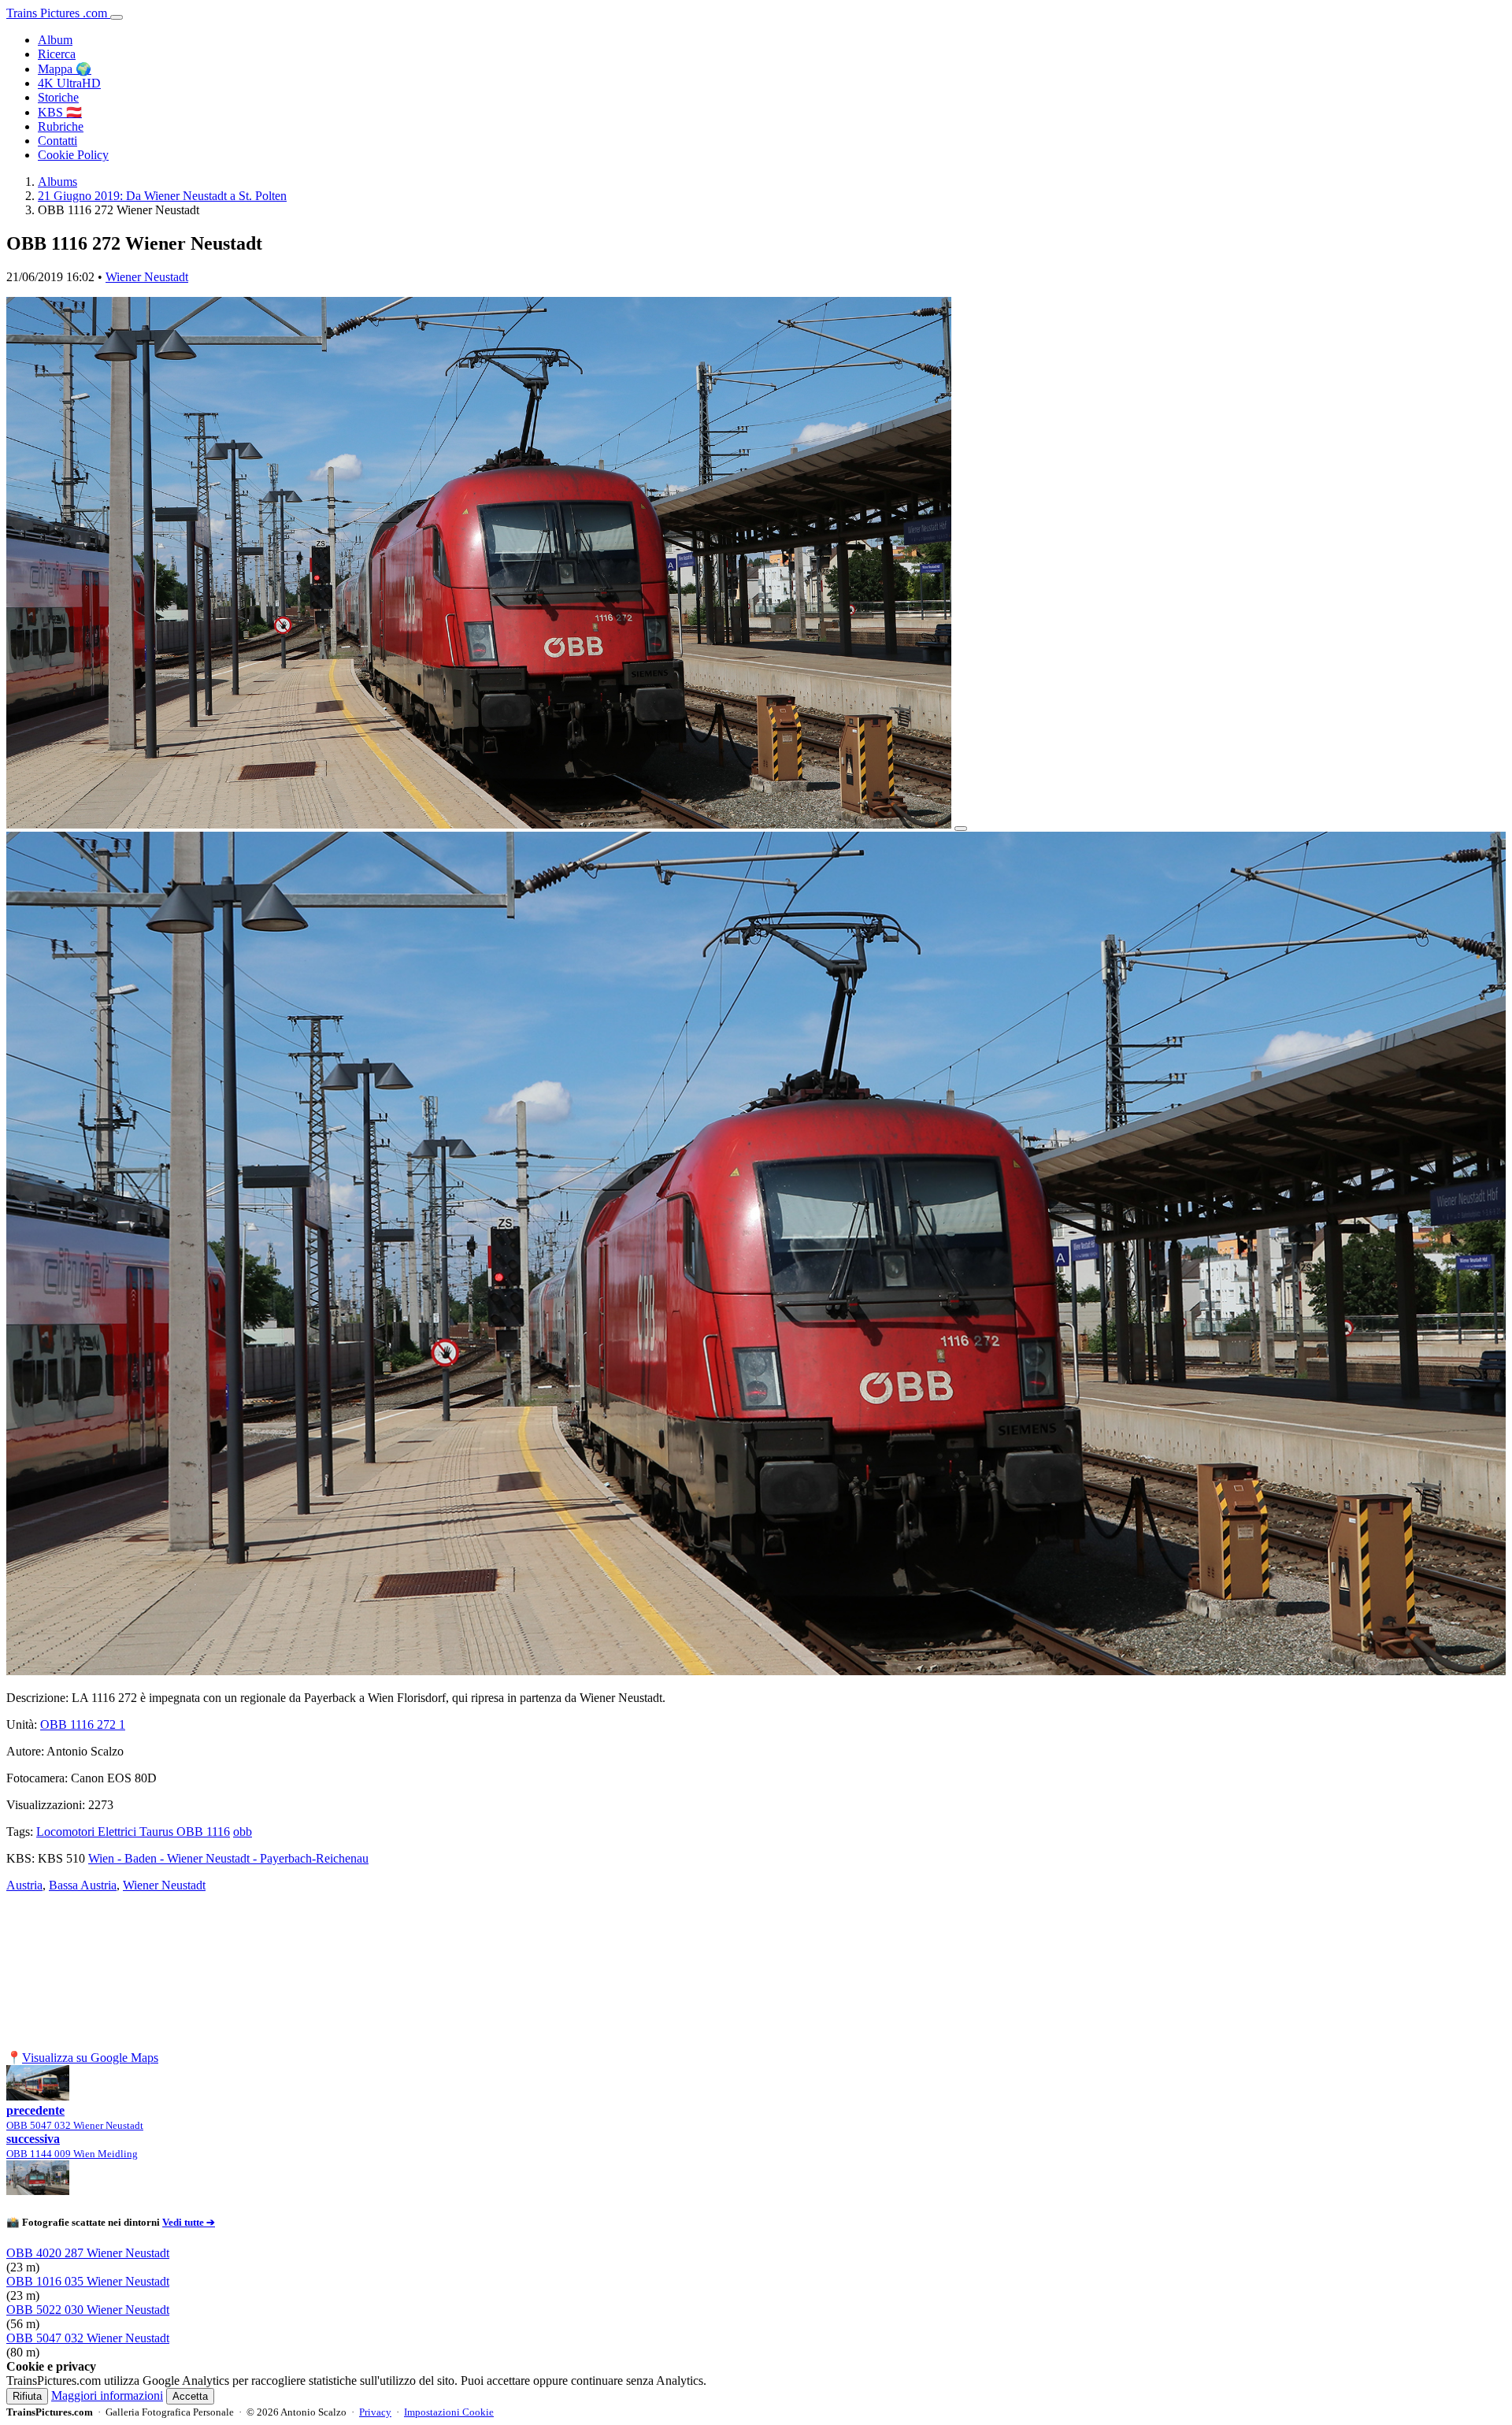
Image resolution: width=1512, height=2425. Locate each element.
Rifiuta (27, 2396)
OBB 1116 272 (83, 1724)
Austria (24, 1885)
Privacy (375, 2412)
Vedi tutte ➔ (189, 2222)
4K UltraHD (69, 83)
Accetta (190, 2396)
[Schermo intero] (961, 829)
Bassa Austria (83, 1885)
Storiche (58, 97)
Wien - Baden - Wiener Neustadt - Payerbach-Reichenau (228, 1858)
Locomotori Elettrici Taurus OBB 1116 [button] (133, 1832)
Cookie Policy (73, 155)
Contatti (57, 141)
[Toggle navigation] (117, 17)
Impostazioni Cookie (449, 2412)
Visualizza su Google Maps (90, 2058)
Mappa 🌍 (65, 69)
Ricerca (57, 54)
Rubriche (61, 126)
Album (55, 40)
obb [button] (243, 1832)
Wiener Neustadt (147, 277)
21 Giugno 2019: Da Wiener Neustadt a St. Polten (162, 196)
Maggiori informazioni (107, 2395)
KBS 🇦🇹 (60, 112)
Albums (57, 182)
